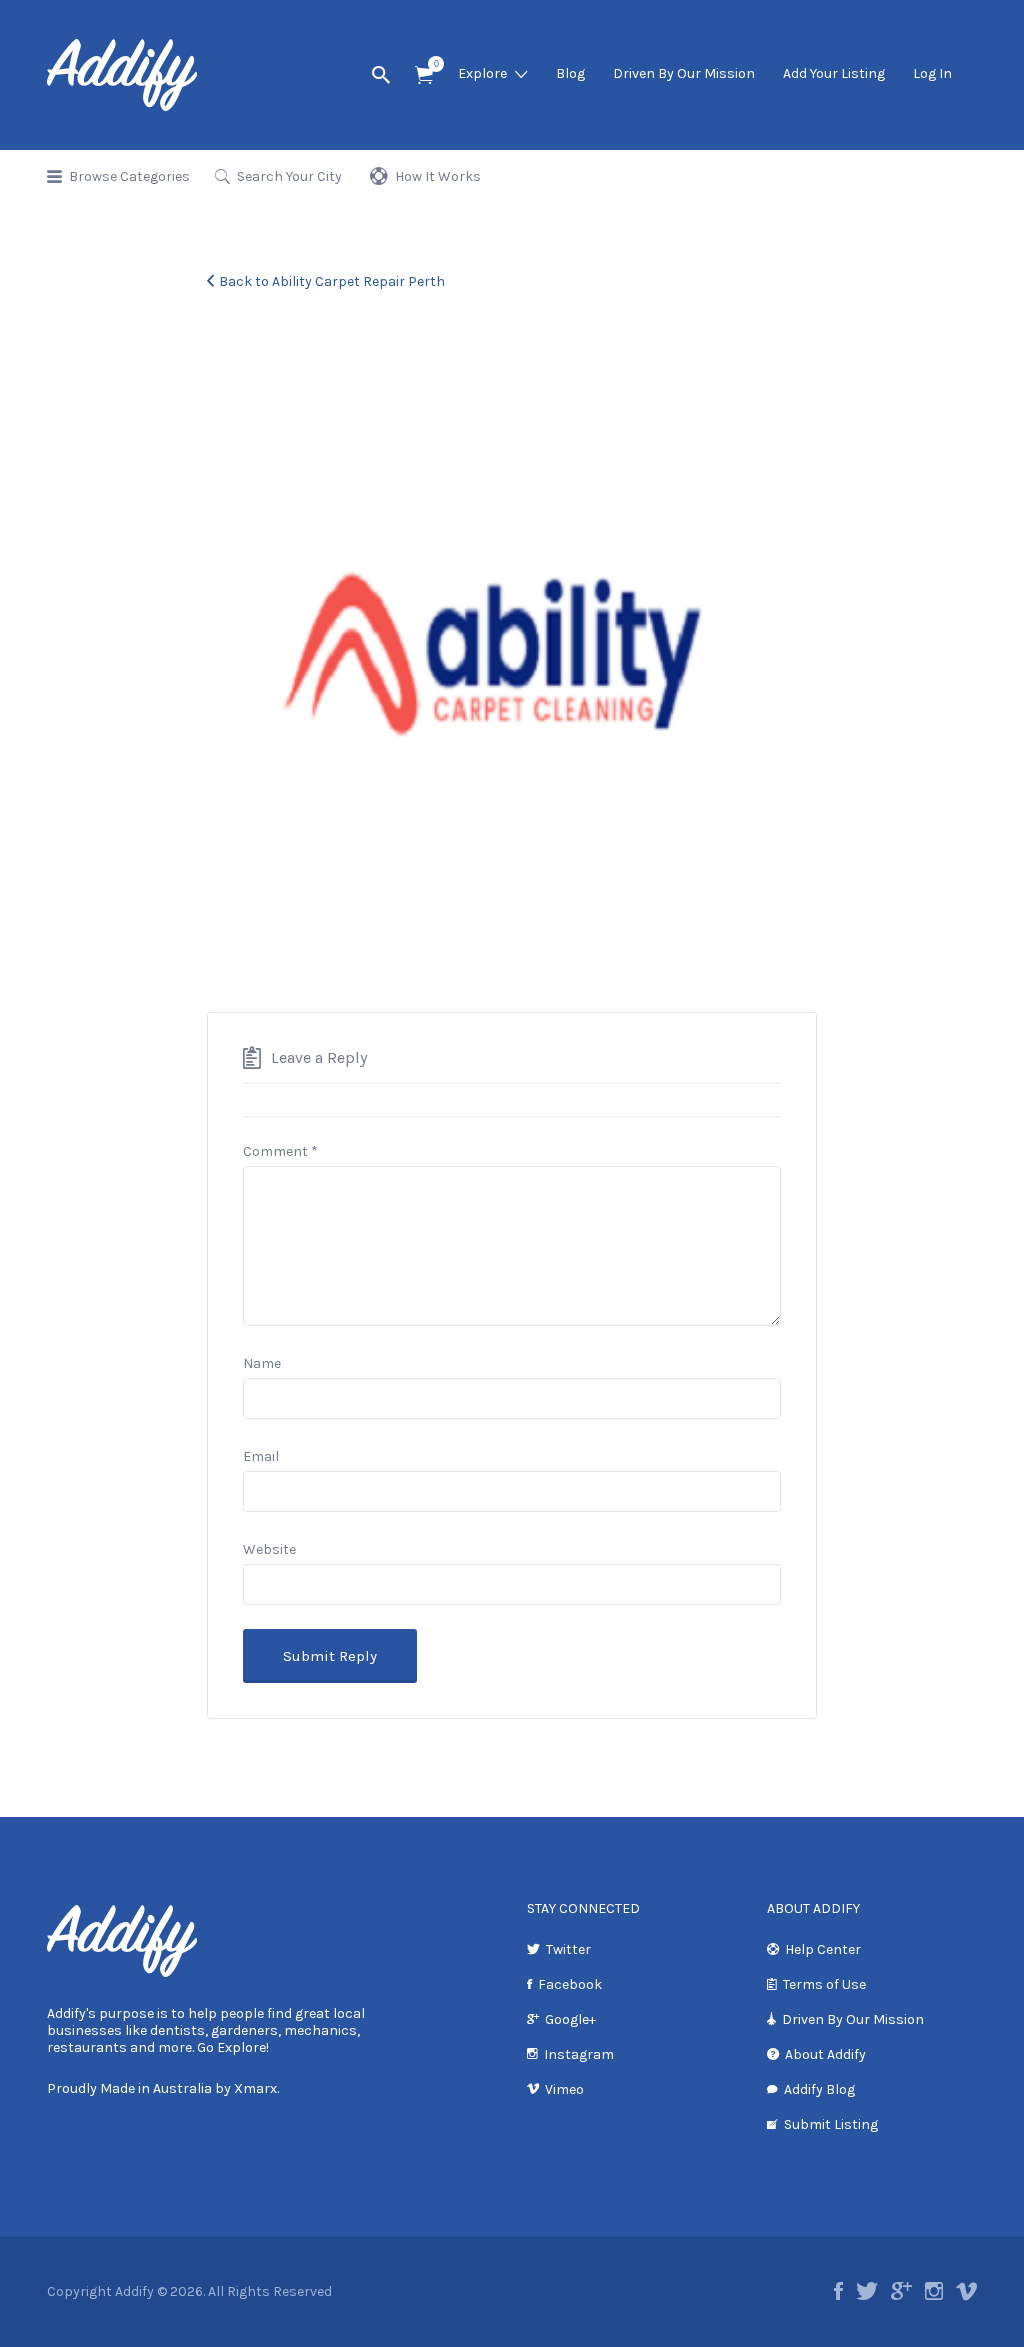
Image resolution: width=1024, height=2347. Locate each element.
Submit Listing (831, 2124)
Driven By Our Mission (684, 73)
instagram (934, 2291)
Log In (932, 73)
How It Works (438, 176)
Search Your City (289, 176)
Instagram (579, 2054)
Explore (482, 73)
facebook (838, 2291)
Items (424, 75)
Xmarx (255, 2088)
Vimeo (564, 2089)
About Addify (825, 2054)
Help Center (823, 1949)
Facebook (570, 1984)
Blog (570, 73)
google (901, 2291)
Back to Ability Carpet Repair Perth (332, 281)
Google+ (570, 2019)
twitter (867, 2291)
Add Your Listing (834, 73)
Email (261, 1456)
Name (262, 1363)
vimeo (966, 2291)
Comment (280, 1151)
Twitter (568, 1949)
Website (269, 1549)
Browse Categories (129, 176)
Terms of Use (824, 1984)
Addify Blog (819, 2089)
